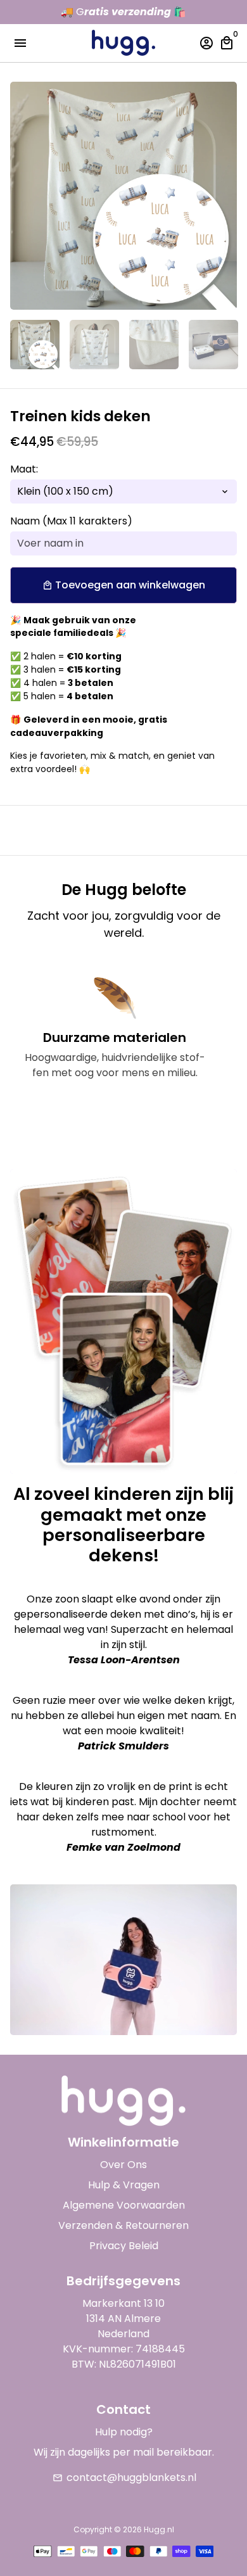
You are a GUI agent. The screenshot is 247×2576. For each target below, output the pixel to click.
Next (225, 196)
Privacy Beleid (124, 2246)
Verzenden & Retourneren (123, 2225)
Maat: (24, 469)
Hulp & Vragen (124, 2185)
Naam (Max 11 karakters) (71, 521)
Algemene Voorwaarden (124, 2205)
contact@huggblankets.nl (124, 2478)
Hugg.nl (159, 2529)
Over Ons (123, 2165)
